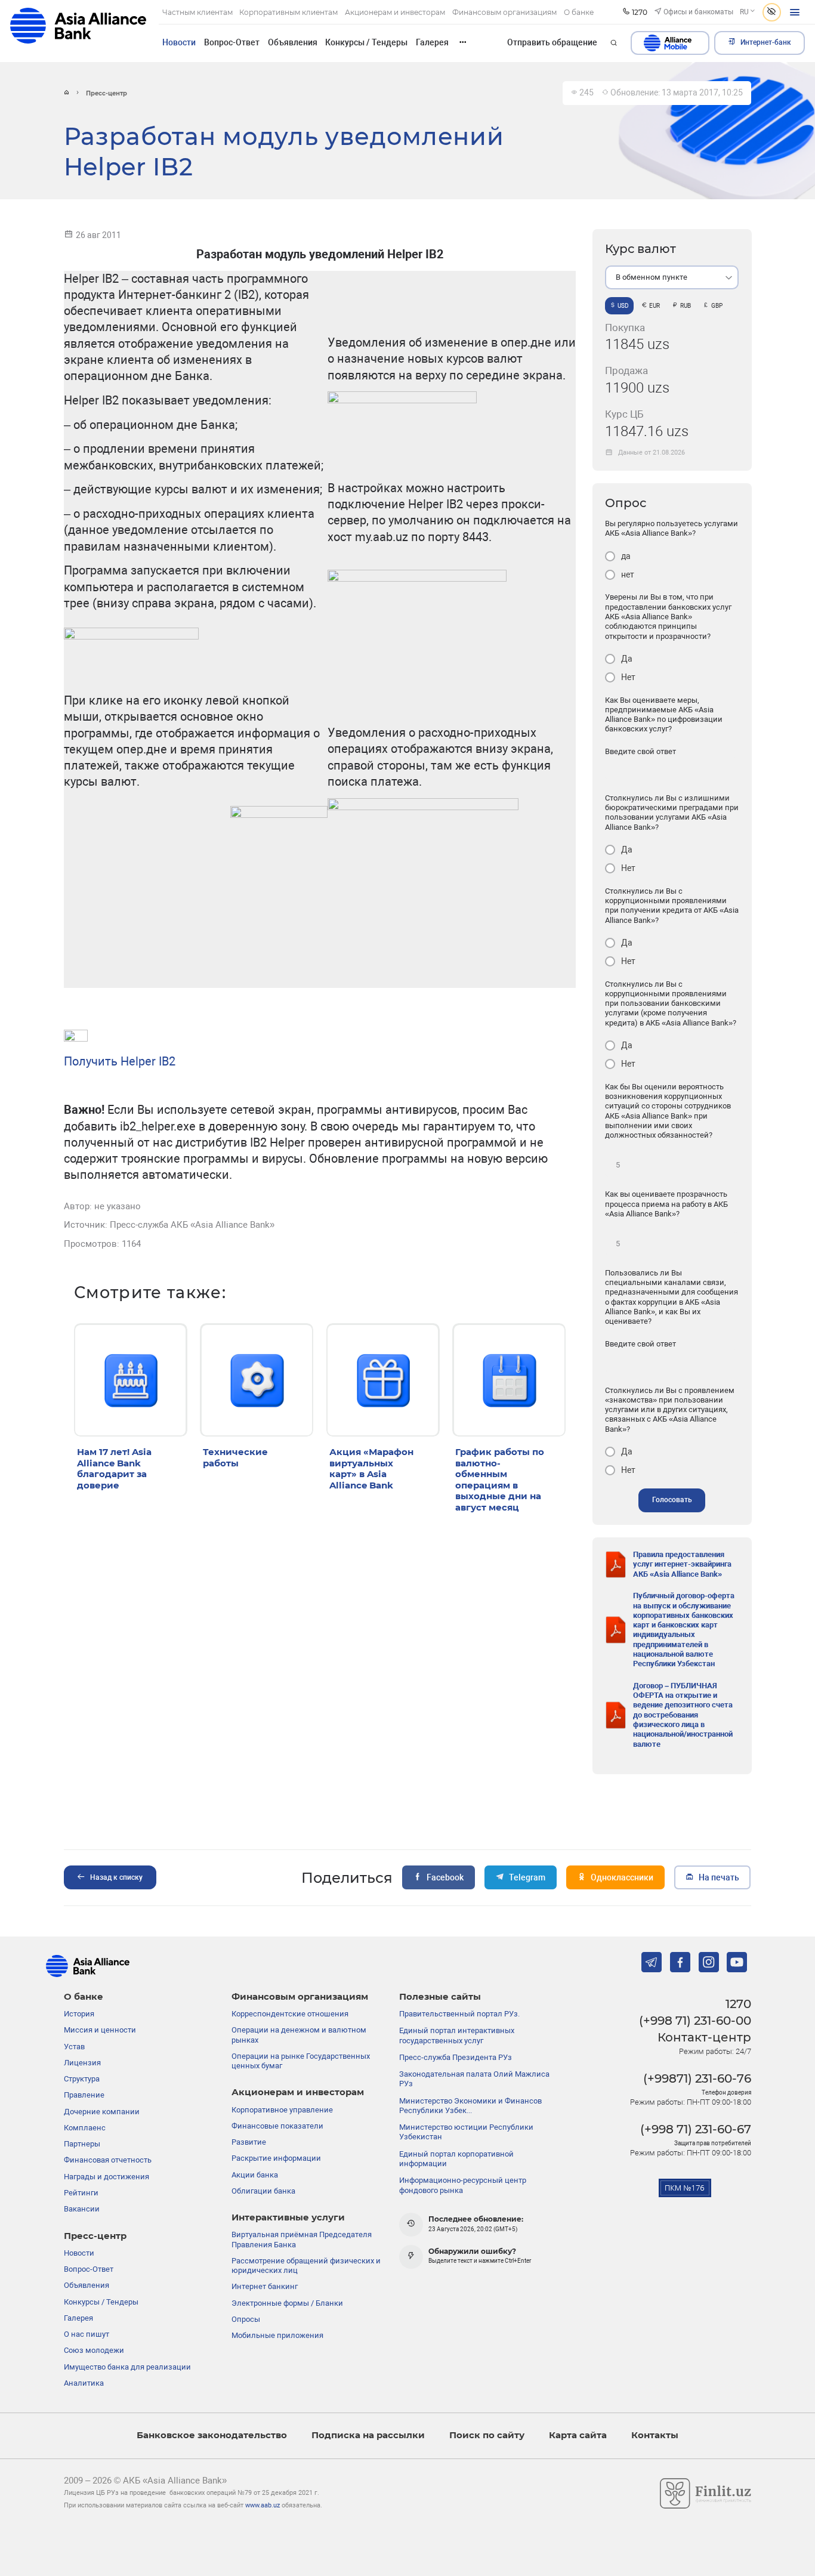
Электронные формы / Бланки (287, 2303)
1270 (738, 2004)
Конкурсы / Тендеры (366, 42)
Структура (82, 2079)
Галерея (432, 42)
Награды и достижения (106, 2177)
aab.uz (78, 31)
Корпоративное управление (282, 2110)
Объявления (293, 42)
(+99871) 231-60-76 (697, 2078)
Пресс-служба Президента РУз (456, 2057)
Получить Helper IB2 (120, 1061)
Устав (74, 2047)
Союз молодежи (94, 2350)
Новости (179, 42)
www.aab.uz (263, 2505)
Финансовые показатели (277, 2126)
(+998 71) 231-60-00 (695, 2021)
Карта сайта (578, 2435)
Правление (84, 2095)
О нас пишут (87, 2334)
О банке (84, 1997)
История (79, 2014)
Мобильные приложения (277, 2335)
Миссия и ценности (100, 2030)
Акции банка (255, 2175)
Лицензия (82, 2063)
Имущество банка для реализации (127, 2367)
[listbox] (672, 277)
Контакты (655, 2435)
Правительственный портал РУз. (459, 2014)
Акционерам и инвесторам (298, 2092)
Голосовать (672, 1500)
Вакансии (82, 2209)
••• (463, 42)
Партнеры (82, 2144)
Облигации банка (263, 2191)
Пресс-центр (95, 2236)
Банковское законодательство (212, 2435)
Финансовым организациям (300, 1997)
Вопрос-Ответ (232, 42)
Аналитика (84, 2383)
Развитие (249, 2142)
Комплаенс (85, 2128)
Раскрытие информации (276, 2158)
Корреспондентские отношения (290, 2014)
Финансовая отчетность (108, 2160)
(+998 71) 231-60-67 (696, 2129)
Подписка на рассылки (368, 2435)
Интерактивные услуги (288, 2217)
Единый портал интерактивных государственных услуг (457, 2035)
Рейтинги (81, 2193)
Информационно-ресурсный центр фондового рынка (463, 2185)
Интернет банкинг (265, 2286)
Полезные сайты (440, 1997)
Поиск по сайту (487, 2435)
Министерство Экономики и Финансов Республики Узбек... (470, 2106)
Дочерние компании (102, 2112)
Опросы (246, 2319)
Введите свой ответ (640, 751)
